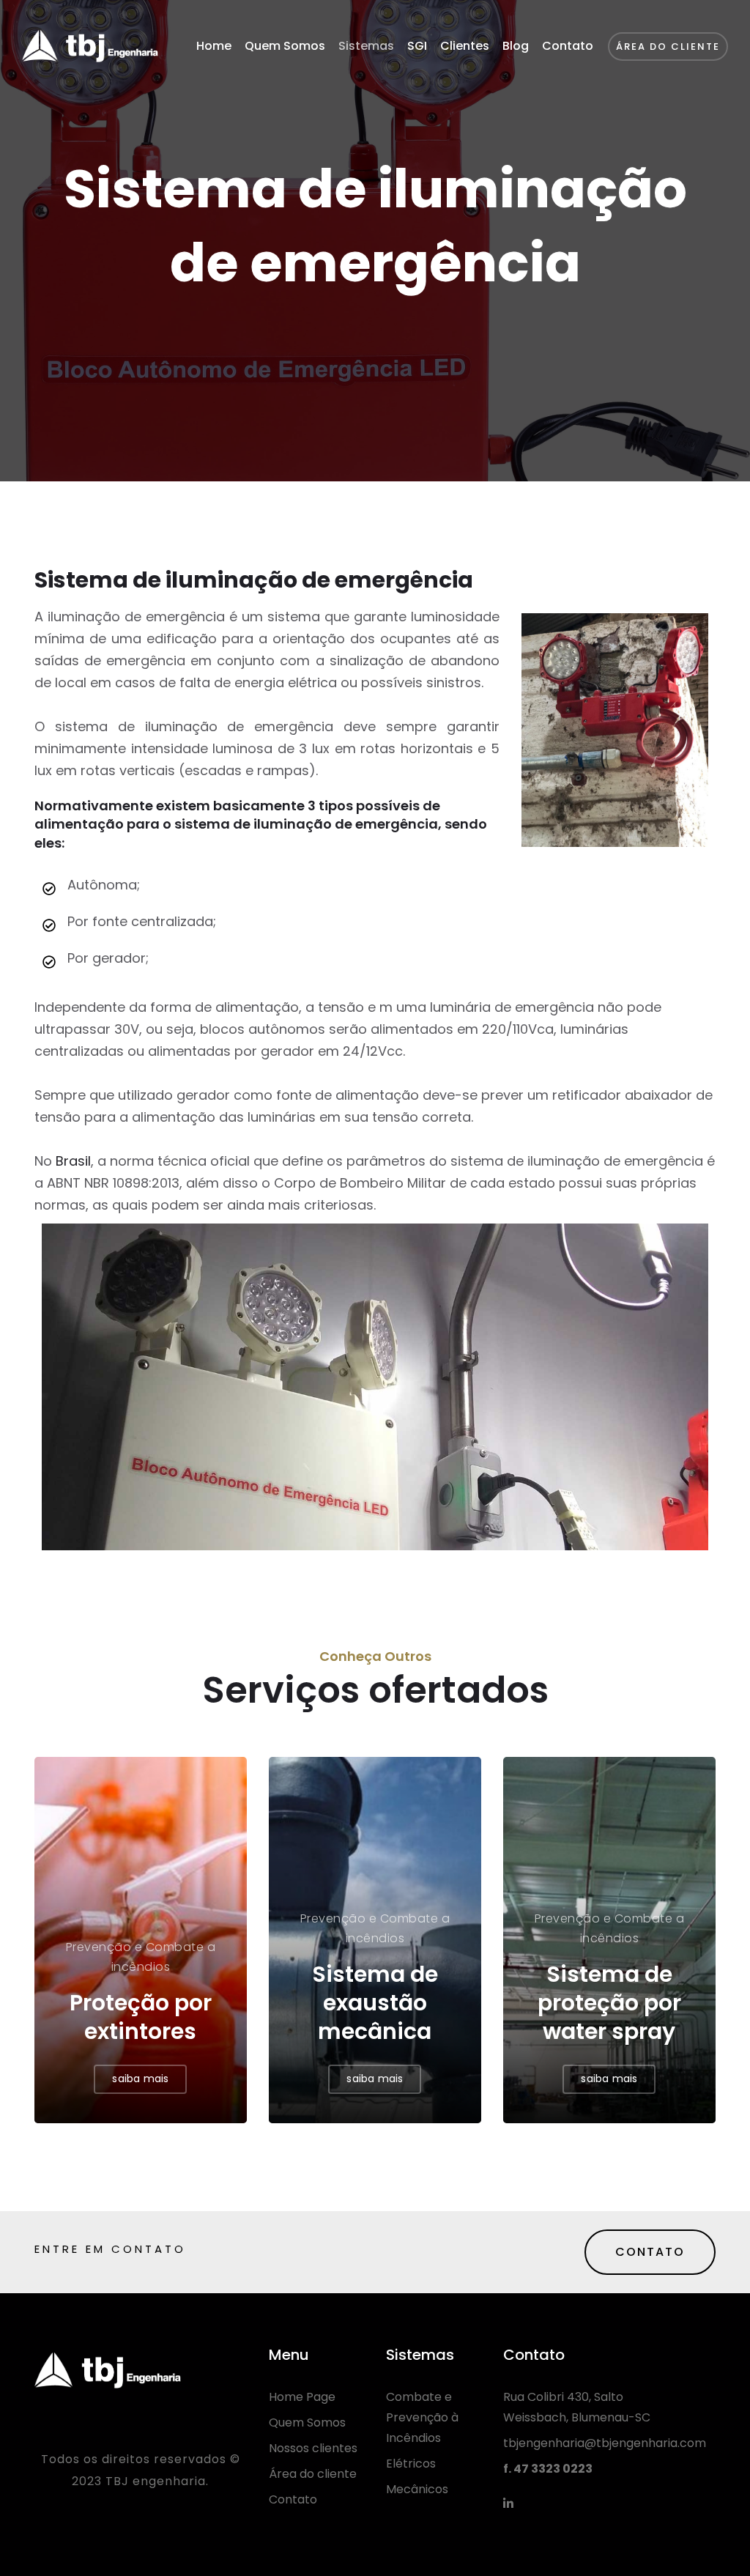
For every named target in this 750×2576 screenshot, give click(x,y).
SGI (417, 46)
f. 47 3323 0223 (548, 2469)
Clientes (465, 46)
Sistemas (366, 46)
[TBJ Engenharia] (90, 46)
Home (214, 46)
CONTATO (650, 2252)
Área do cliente (313, 2474)
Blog (516, 46)
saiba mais (140, 2079)
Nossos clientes (313, 2448)
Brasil (73, 1161)
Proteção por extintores (141, 2017)
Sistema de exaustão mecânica (375, 2003)
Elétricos (411, 2464)
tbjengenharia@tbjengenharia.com (605, 2443)
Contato (568, 46)
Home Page (302, 2397)
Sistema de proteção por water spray (609, 2003)
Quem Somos (285, 46)
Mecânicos (417, 2489)
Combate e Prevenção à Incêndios (422, 2417)
